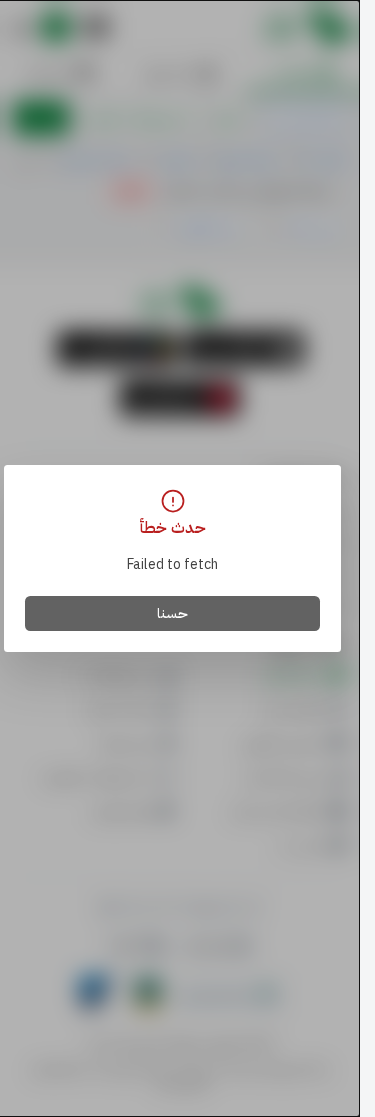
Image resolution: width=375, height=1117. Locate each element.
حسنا (172, 613)
